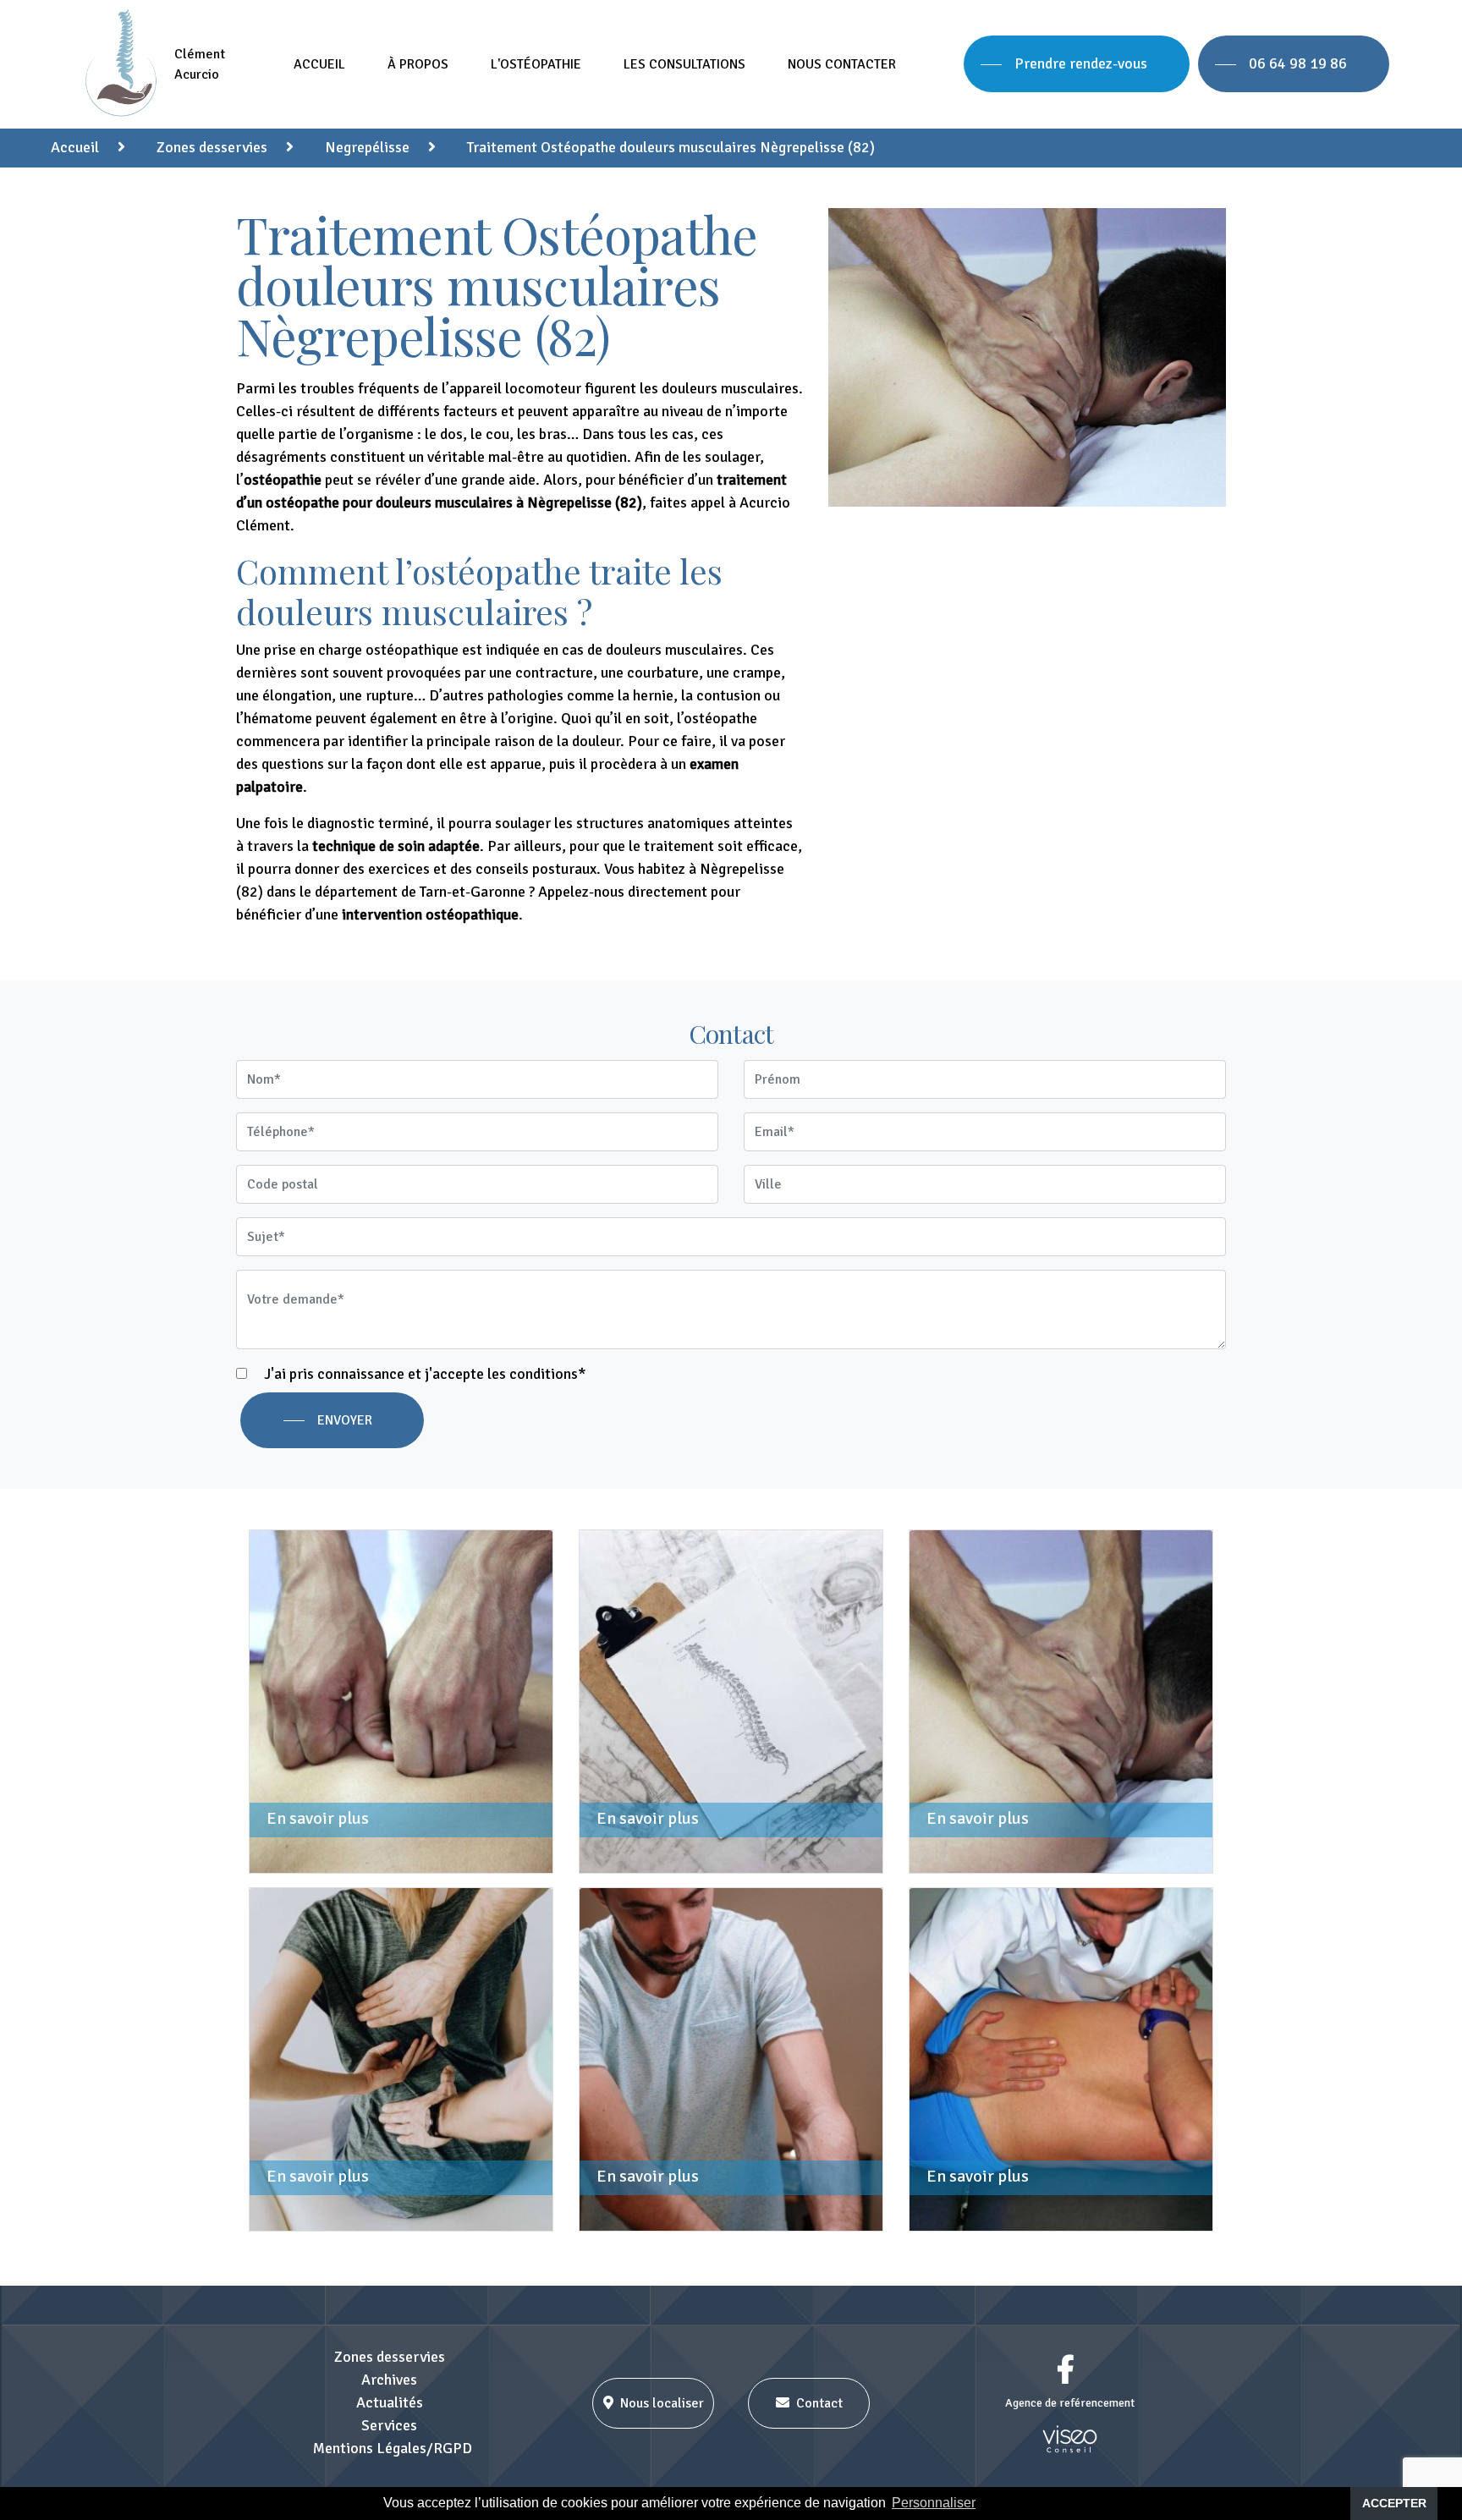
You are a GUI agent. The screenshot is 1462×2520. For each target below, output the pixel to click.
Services (389, 2425)
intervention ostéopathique (430, 914)
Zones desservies (390, 2357)
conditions (544, 1374)
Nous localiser (662, 2403)
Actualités (390, 2402)
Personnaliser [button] (934, 2503)
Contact (819, 2403)
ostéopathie (283, 480)
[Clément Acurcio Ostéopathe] (124, 64)
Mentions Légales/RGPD (393, 2448)
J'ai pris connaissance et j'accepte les (423, 1374)
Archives (389, 2380)
